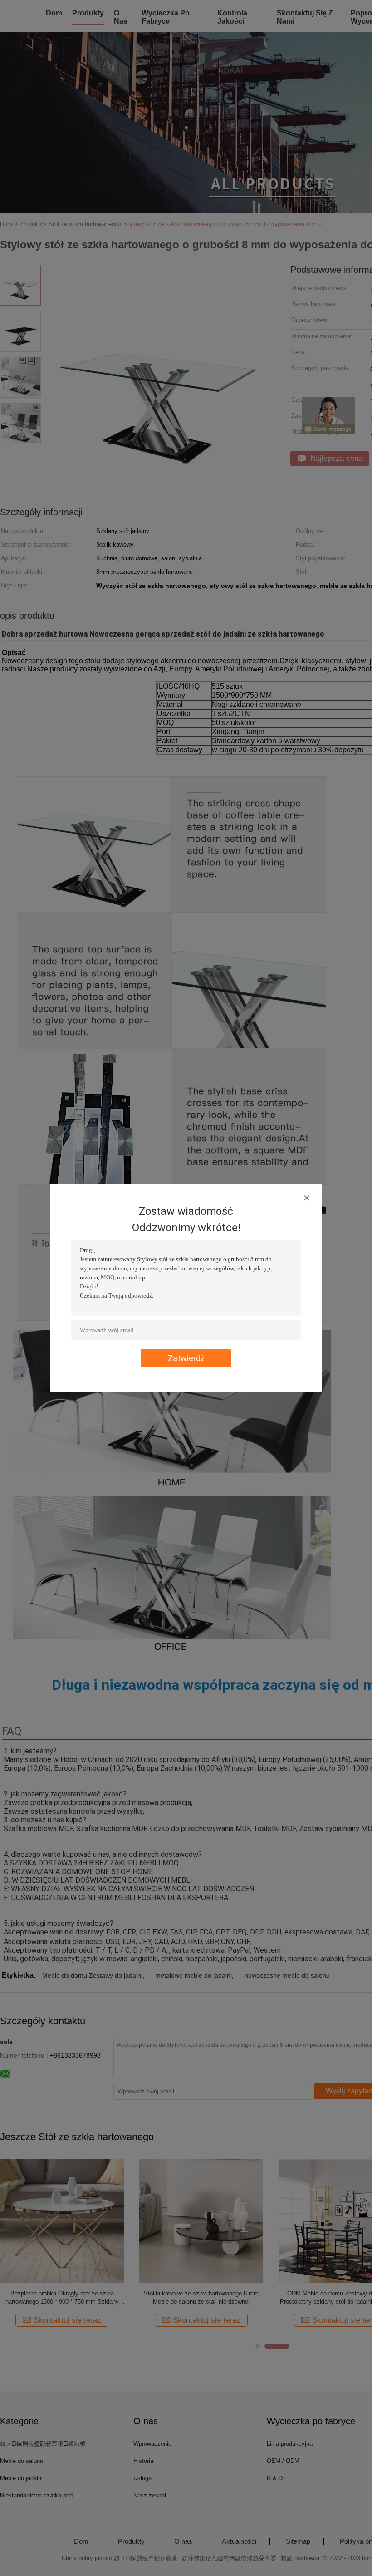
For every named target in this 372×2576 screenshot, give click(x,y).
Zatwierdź (186, 1358)
